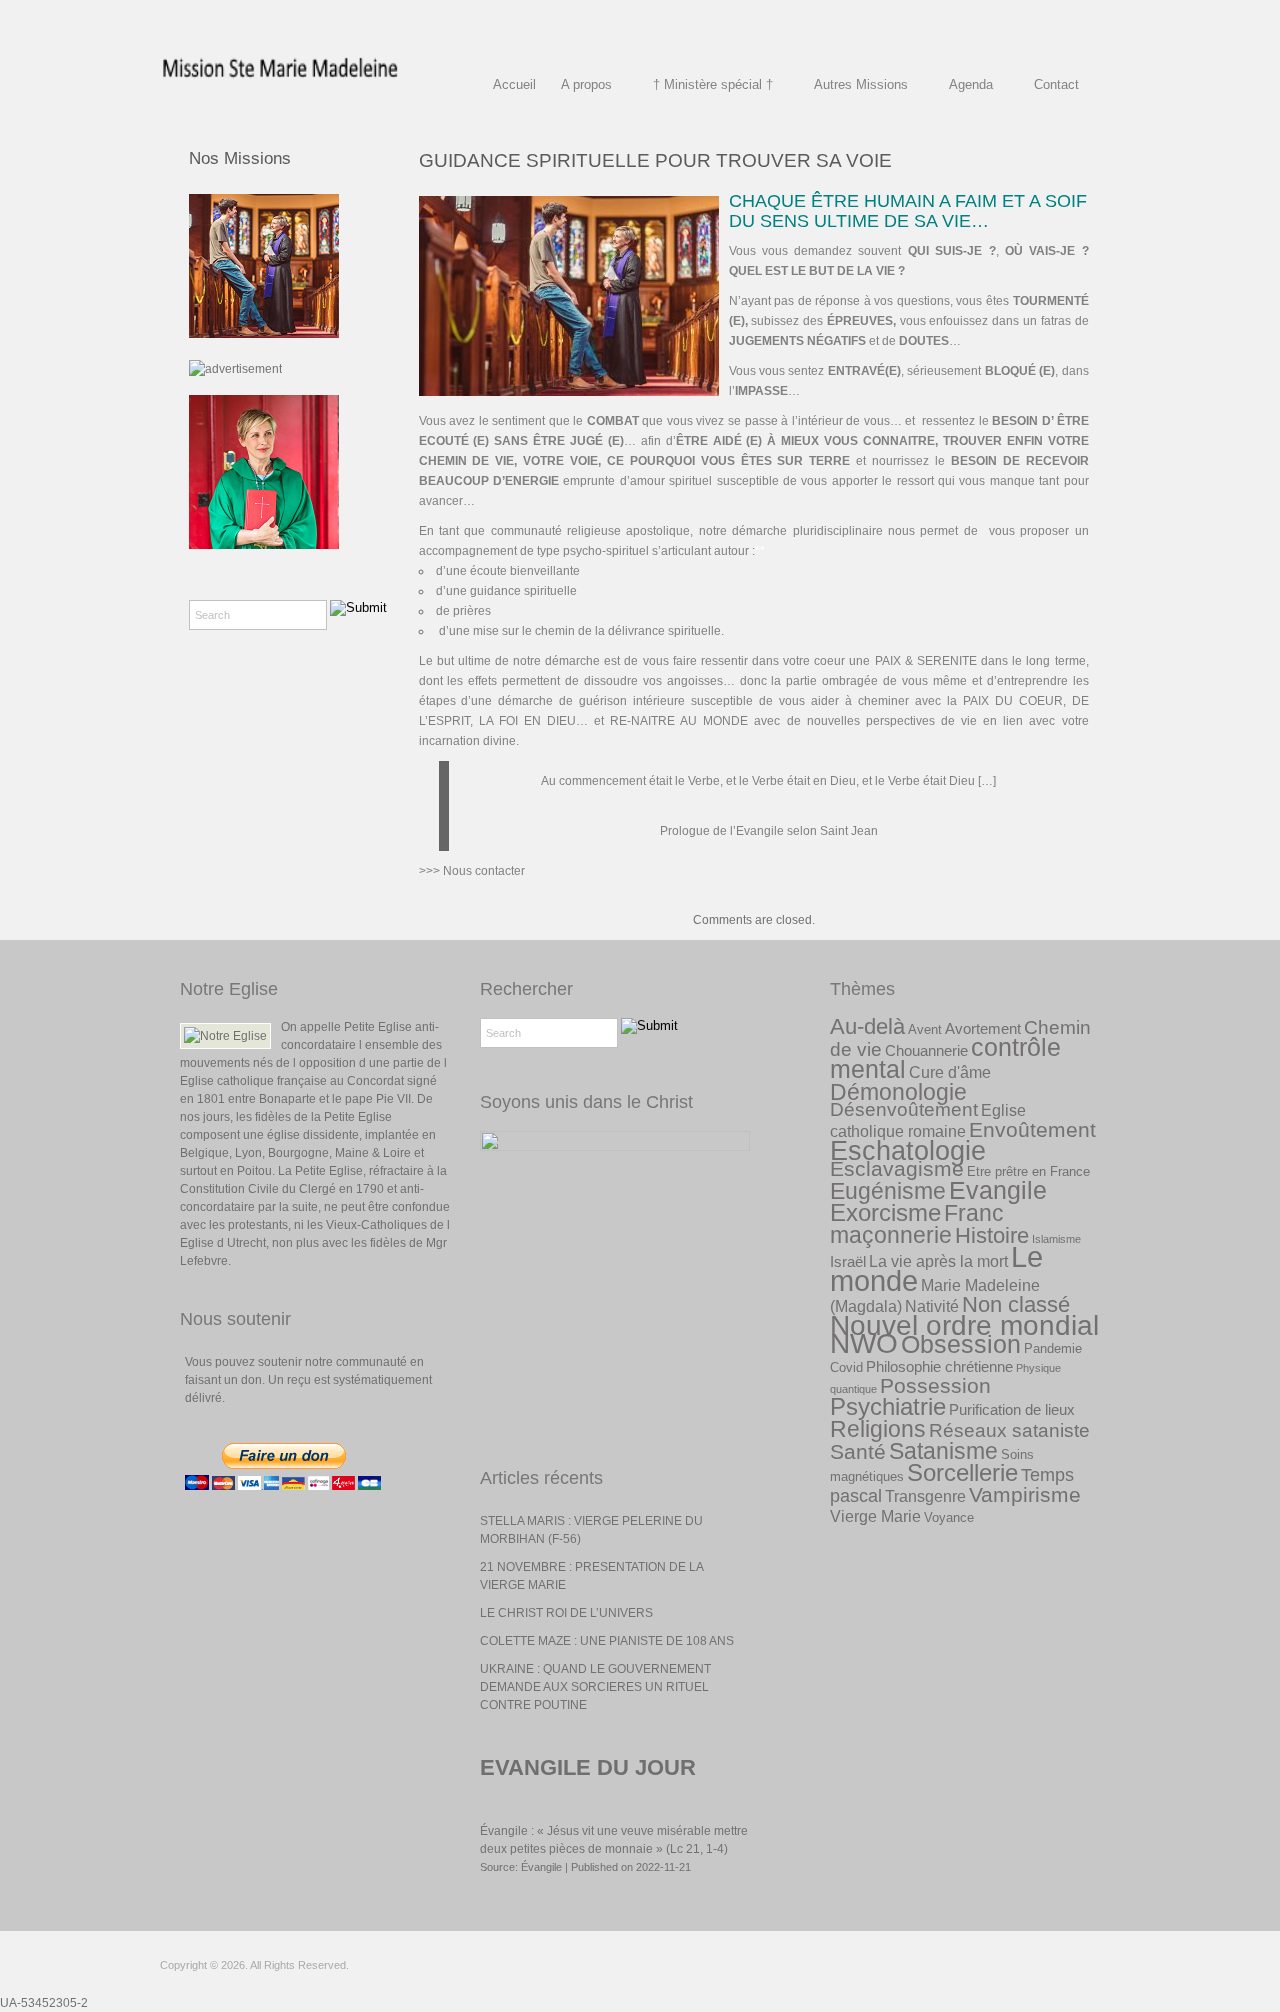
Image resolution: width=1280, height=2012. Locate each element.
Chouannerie (926, 1050)
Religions (878, 1429)
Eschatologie (908, 1151)
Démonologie (898, 1092)
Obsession (961, 1344)
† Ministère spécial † (713, 84)
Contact (1056, 84)
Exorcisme (885, 1212)
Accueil (514, 84)
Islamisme (1056, 1239)
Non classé (1016, 1304)
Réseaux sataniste (1009, 1430)
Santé (858, 1451)
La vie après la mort (938, 1261)
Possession (935, 1386)
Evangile (998, 1190)
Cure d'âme (950, 1072)
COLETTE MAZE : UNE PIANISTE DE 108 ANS (607, 1641)
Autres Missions (861, 84)
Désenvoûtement (904, 1109)
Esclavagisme (897, 1169)
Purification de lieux (1012, 1409)
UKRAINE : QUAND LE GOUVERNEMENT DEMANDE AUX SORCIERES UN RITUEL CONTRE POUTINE (595, 1687)
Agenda (971, 84)
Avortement (983, 1028)
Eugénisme (888, 1191)
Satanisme (943, 1451)
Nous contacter (484, 871)
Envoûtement (1032, 1129)
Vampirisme (1025, 1494)
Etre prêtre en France (1028, 1171)
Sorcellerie (962, 1472)
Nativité (932, 1306)
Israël (848, 1261)
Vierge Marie (875, 1516)
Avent (925, 1029)
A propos (586, 84)
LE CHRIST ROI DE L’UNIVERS (566, 1613)
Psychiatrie (888, 1406)
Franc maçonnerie (917, 1224)
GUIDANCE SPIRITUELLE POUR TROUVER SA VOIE (655, 160)
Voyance (949, 1517)
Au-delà (867, 1026)
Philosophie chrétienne (939, 1366)
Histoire (992, 1235)
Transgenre (925, 1496)
